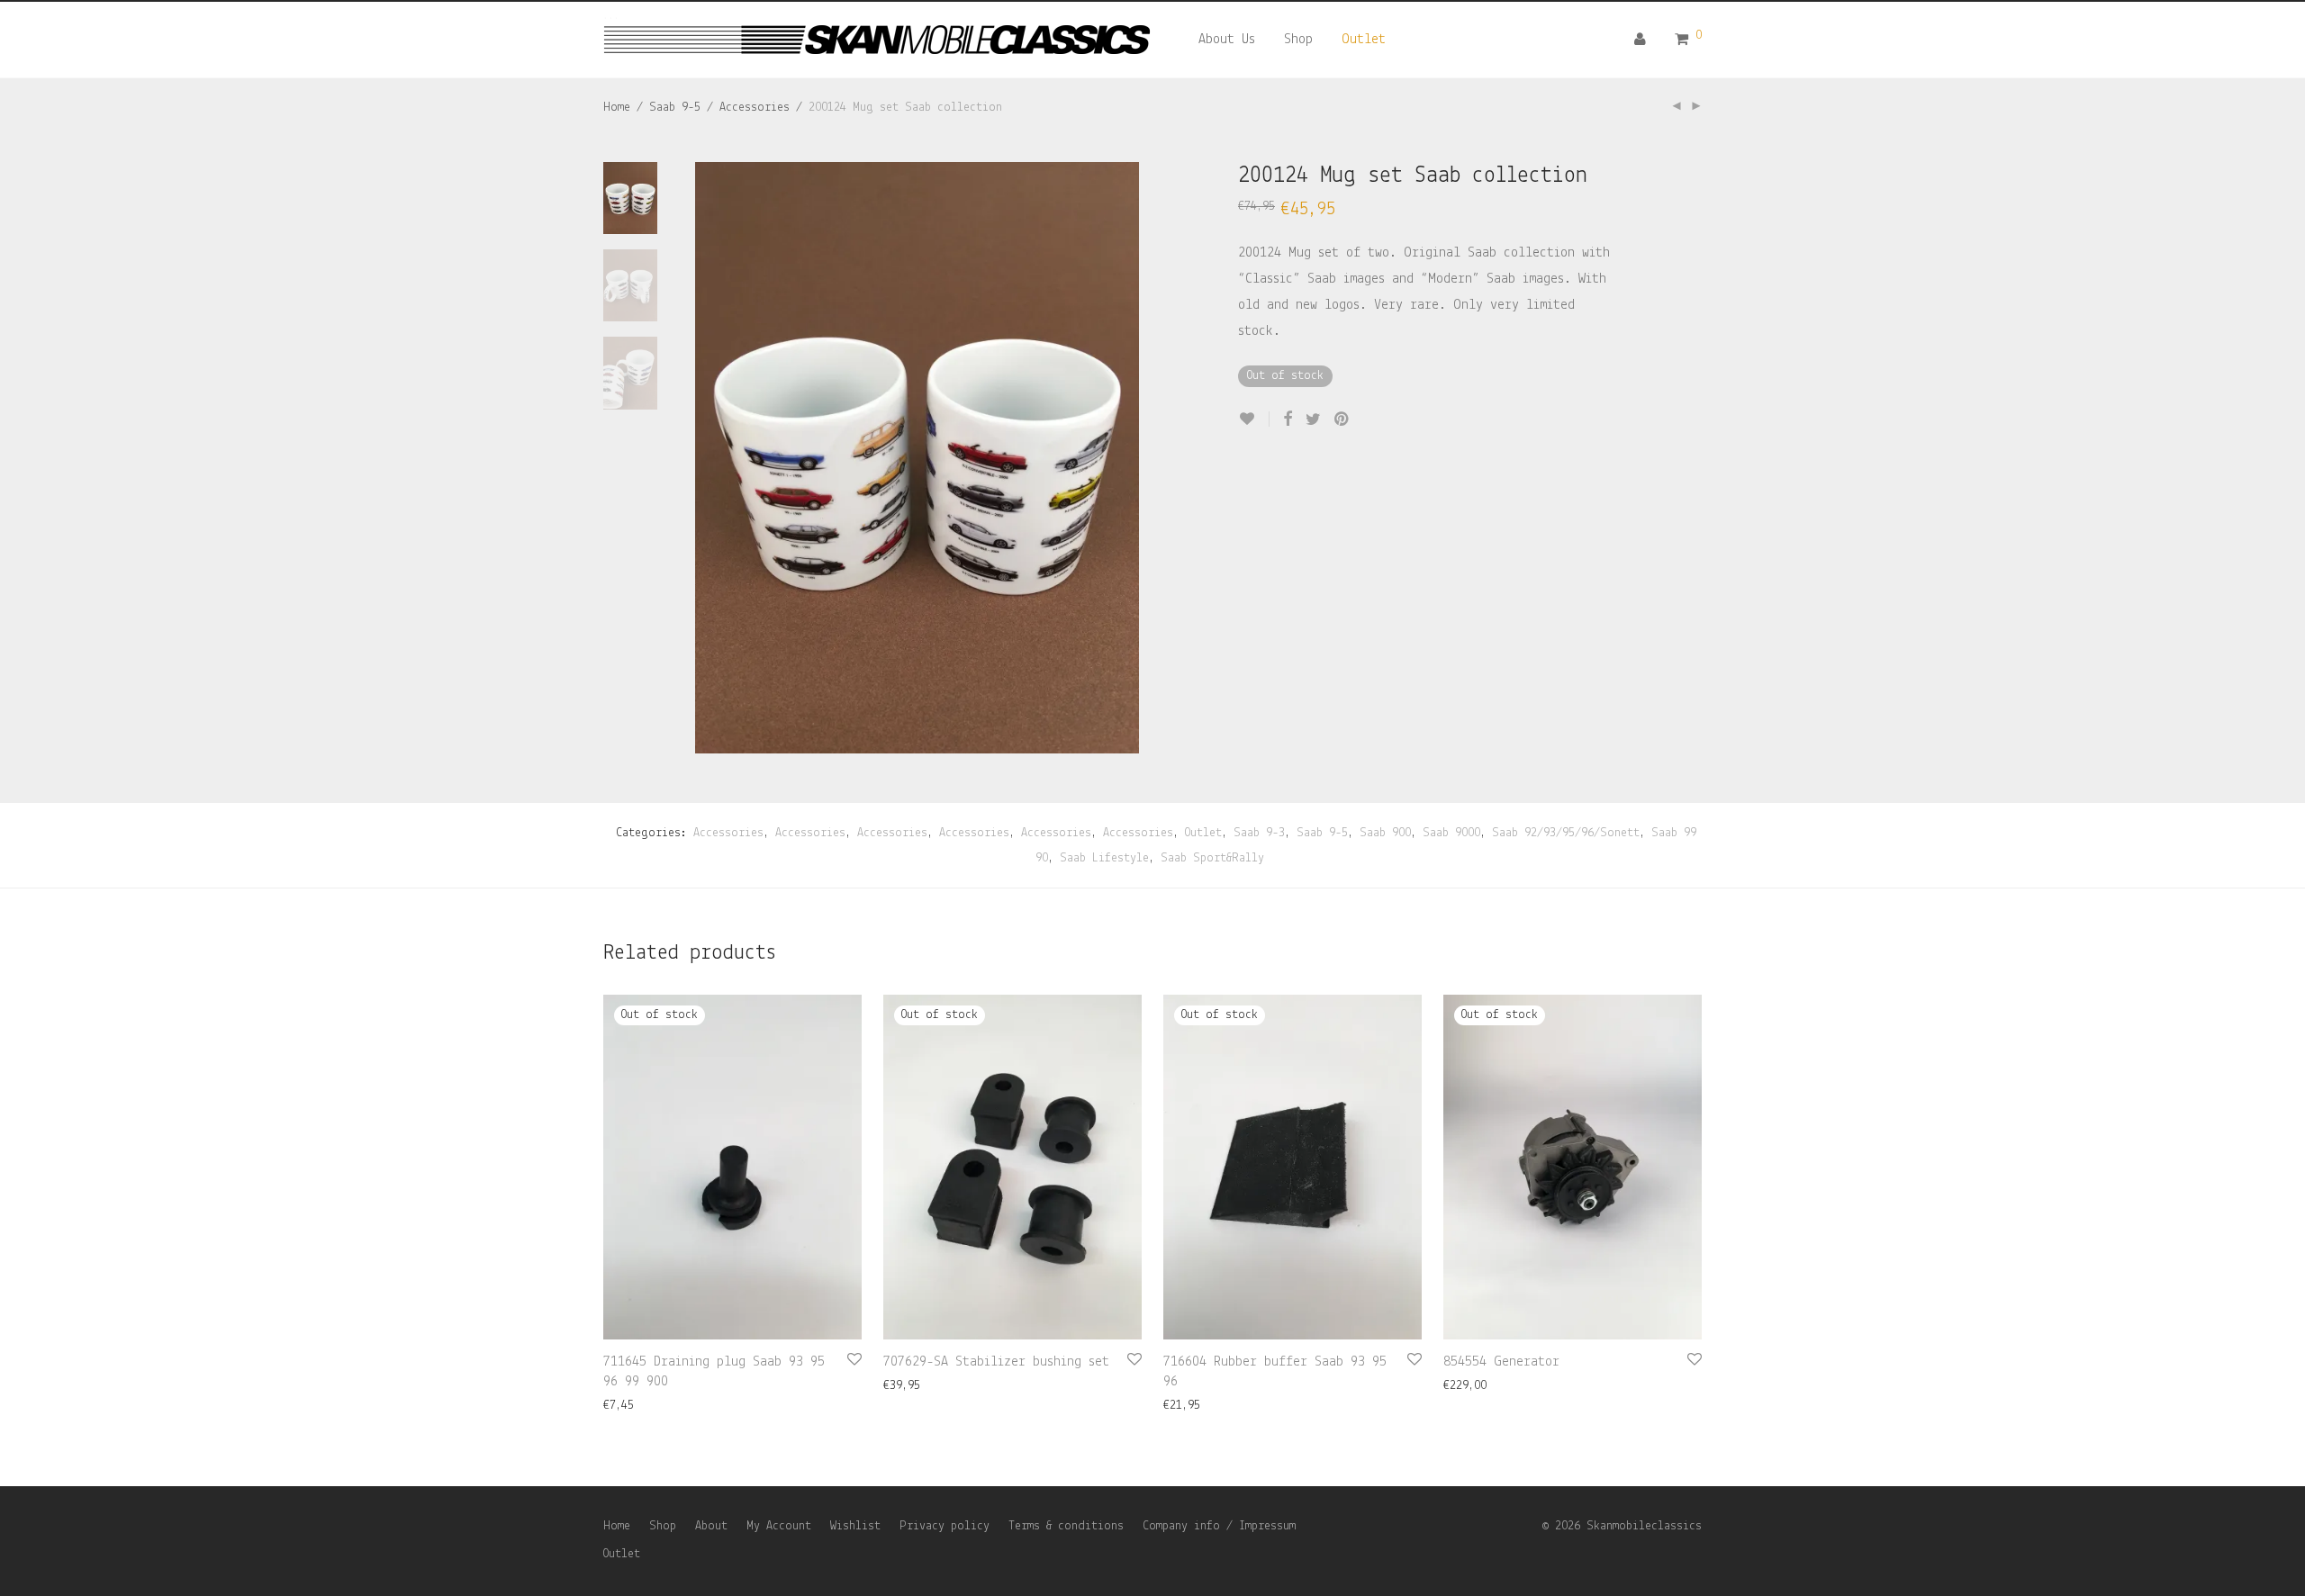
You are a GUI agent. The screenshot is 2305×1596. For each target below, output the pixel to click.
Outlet (1364, 40)
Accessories (755, 108)
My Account (779, 1526)
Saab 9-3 (1259, 833)
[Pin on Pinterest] (1342, 420)
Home (617, 108)
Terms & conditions (1066, 1526)
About (711, 1526)
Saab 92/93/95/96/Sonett (1566, 833)
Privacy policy (945, 1526)
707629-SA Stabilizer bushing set (996, 1362)
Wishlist (855, 1526)
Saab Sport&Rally (1212, 858)
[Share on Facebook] (1288, 420)
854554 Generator (1501, 1362)
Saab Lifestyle (1104, 858)
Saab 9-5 (675, 108)
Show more (624, 1406)
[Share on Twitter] (1313, 420)
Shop (1298, 40)
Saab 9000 (1451, 833)
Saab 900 (1385, 833)
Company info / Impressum (1219, 1526)
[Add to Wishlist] (1254, 419)
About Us (1227, 40)
